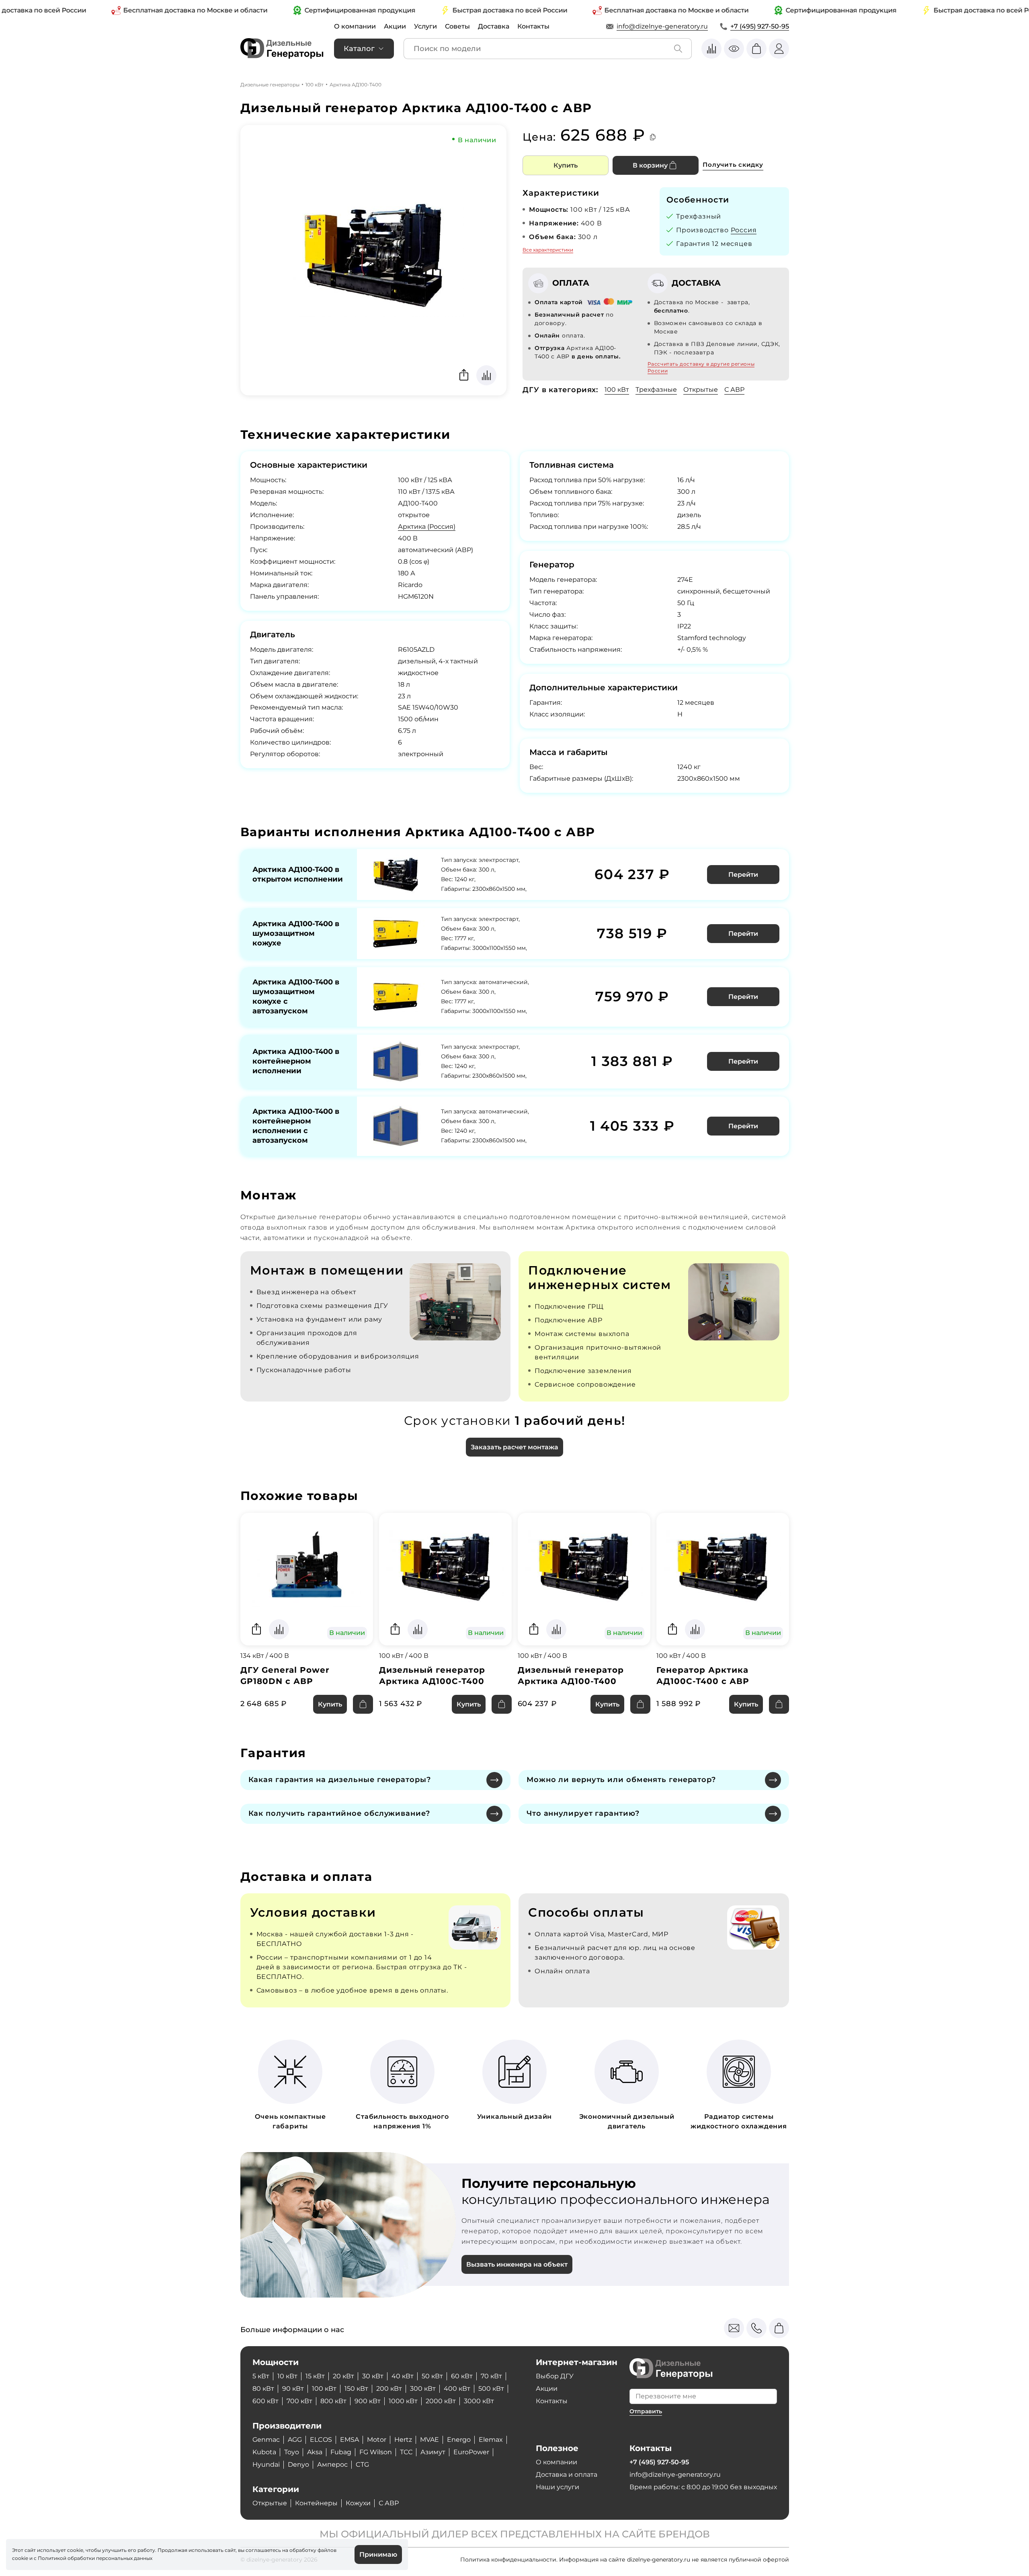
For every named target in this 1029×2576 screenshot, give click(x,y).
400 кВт (457, 2389)
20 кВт (343, 2376)
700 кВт (299, 2401)
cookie (20, 2558)
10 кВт (287, 2376)
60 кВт (462, 2376)
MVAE (429, 2440)
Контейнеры (316, 2503)
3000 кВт (479, 2401)
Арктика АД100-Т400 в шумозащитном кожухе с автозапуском (296, 996)
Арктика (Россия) (427, 527)
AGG (295, 2440)
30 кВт (373, 2376)
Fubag (341, 2452)
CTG (362, 2464)
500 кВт (491, 2389)
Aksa (315, 2452)
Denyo (298, 2464)
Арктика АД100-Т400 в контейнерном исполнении (296, 1061)
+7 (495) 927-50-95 (760, 26)
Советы (457, 26)
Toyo (292, 2452)
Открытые (701, 390)
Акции (395, 26)
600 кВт (265, 2401)
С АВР (734, 390)
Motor (377, 2440)
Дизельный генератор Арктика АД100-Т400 (571, 1676)
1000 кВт (403, 2401)
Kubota (264, 2452)
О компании (355, 26)
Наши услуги (558, 2487)
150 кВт (356, 2389)
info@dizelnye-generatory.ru (662, 26)
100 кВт (315, 85)
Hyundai (266, 2464)
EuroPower (471, 2452)
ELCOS (321, 2440)
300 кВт (423, 2389)
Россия (744, 230)
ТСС (406, 2452)
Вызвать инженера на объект (517, 2264)
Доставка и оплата (567, 2475)
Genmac (266, 2440)
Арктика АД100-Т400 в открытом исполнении (298, 874)
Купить (566, 165)
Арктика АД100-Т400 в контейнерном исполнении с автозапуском (296, 1126)
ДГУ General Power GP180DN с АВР (285, 1676)
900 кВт (368, 2401)
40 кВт (403, 2376)
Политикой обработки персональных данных (95, 2558)
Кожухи (358, 2503)
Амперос (332, 2464)
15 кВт (315, 2376)
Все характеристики (548, 250)
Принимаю (378, 2555)
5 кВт (261, 2376)
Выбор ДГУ (555, 2376)
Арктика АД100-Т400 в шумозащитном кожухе (296, 933)
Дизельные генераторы (270, 85)
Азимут (433, 2452)
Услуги (425, 26)
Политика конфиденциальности (508, 2560)
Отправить (646, 2411)
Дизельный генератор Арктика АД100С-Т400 (432, 1676)
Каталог (359, 49)
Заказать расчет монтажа (514, 1447)
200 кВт (389, 2389)
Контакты (533, 26)
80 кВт (263, 2389)
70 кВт (491, 2376)
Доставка (494, 26)
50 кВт (432, 2376)
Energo (459, 2440)
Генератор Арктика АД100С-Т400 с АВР (703, 1676)
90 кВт (293, 2389)
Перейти (743, 875)
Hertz (403, 2440)
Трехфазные (656, 390)
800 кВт (333, 2401)
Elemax (491, 2440)
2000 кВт (441, 2401)
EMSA (349, 2440)
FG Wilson (376, 2452)
